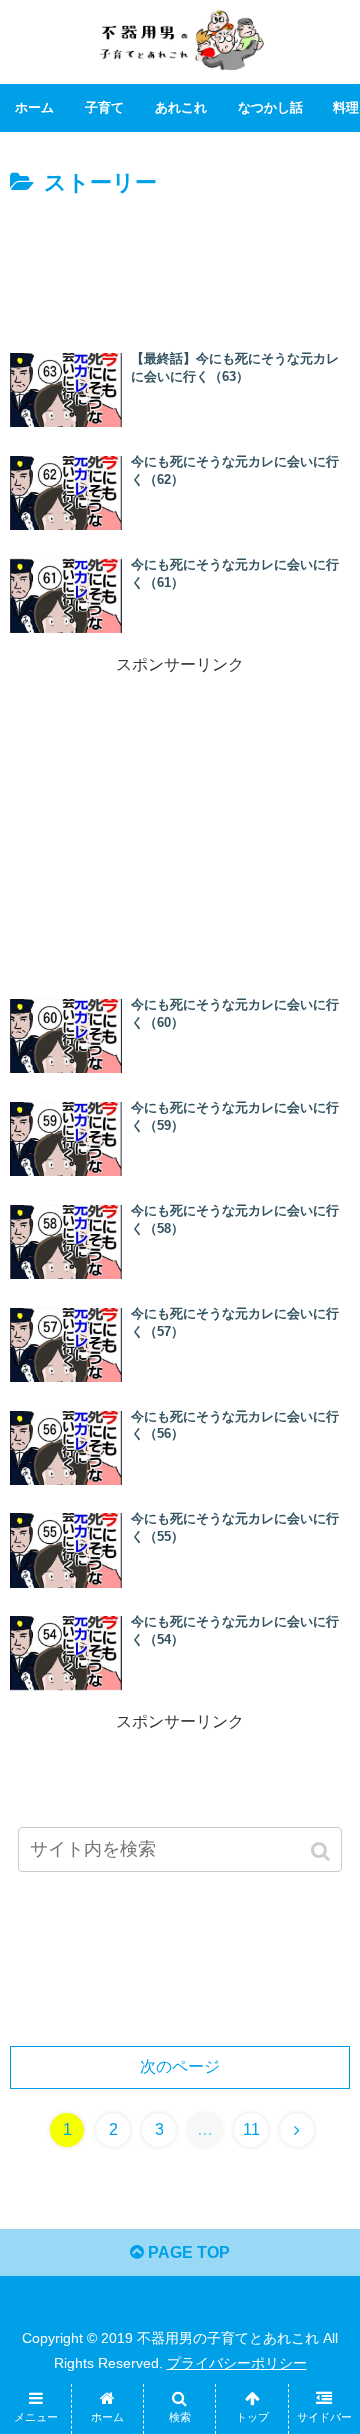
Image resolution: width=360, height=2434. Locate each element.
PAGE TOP (187, 2252)
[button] (322, 1851)
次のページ (180, 2066)
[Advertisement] (180, 263)
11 (251, 2129)
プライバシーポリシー (237, 2363)
